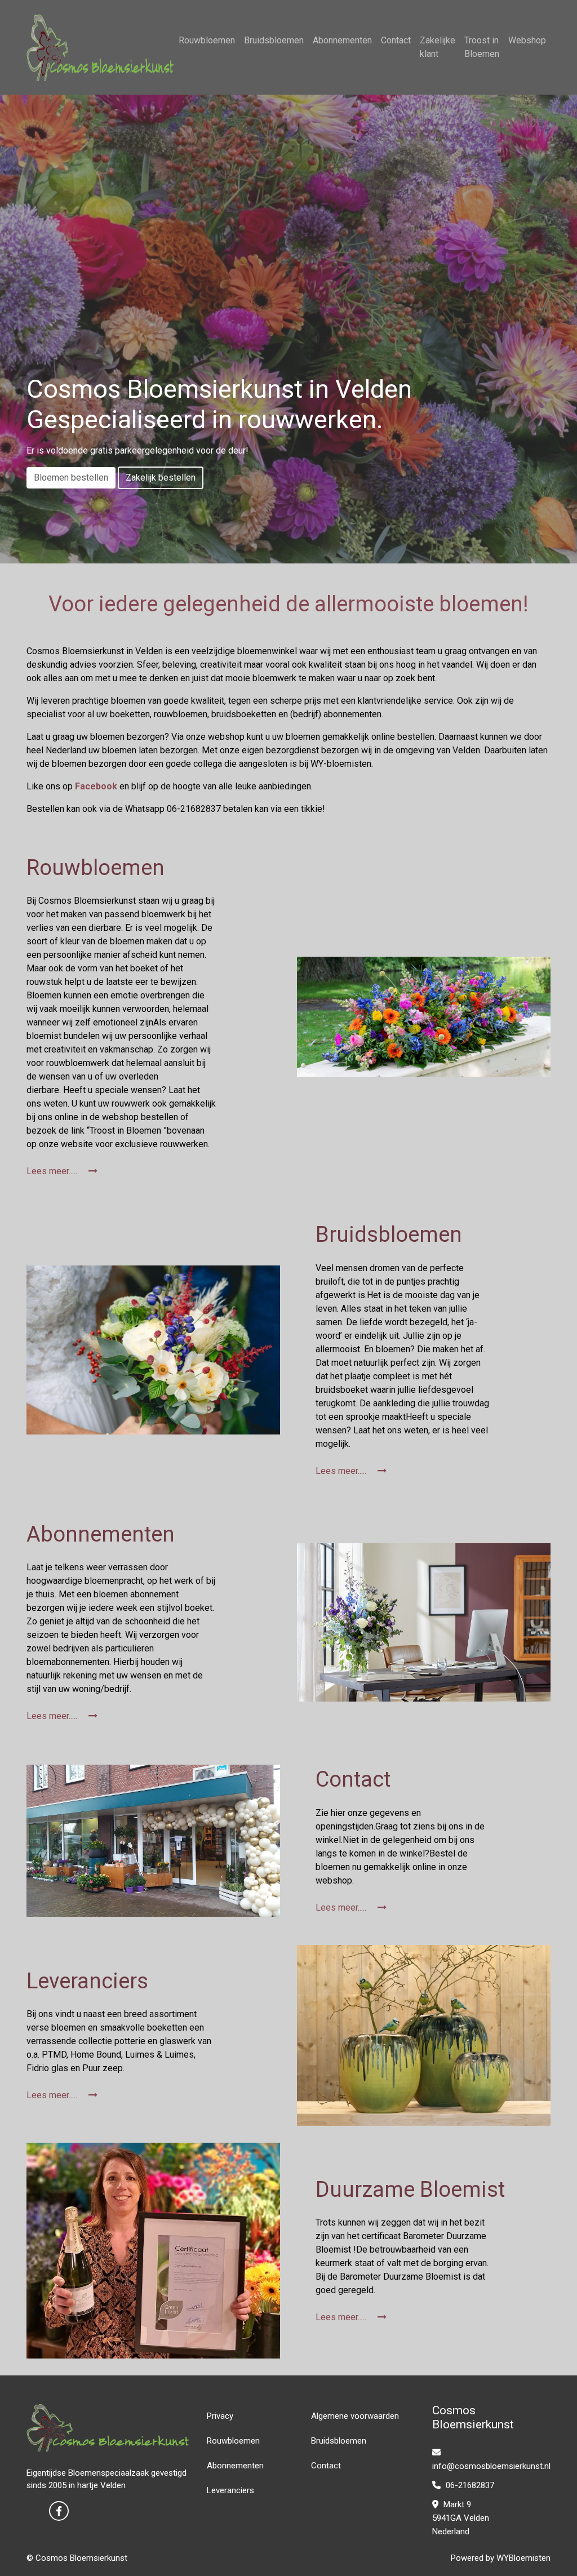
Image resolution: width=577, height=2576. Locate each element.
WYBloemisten (523, 2558)
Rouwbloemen (207, 40)
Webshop (527, 40)
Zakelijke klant (438, 47)
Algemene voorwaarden (355, 2416)
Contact (396, 40)
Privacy (220, 2416)
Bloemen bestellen (71, 478)
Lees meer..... (53, 1171)
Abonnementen (342, 40)
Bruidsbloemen (274, 40)
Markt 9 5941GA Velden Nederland (461, 2518)
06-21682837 (469, 2485)
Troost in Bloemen (482, 47)
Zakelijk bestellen (161, 478)
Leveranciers (230, 2490)
